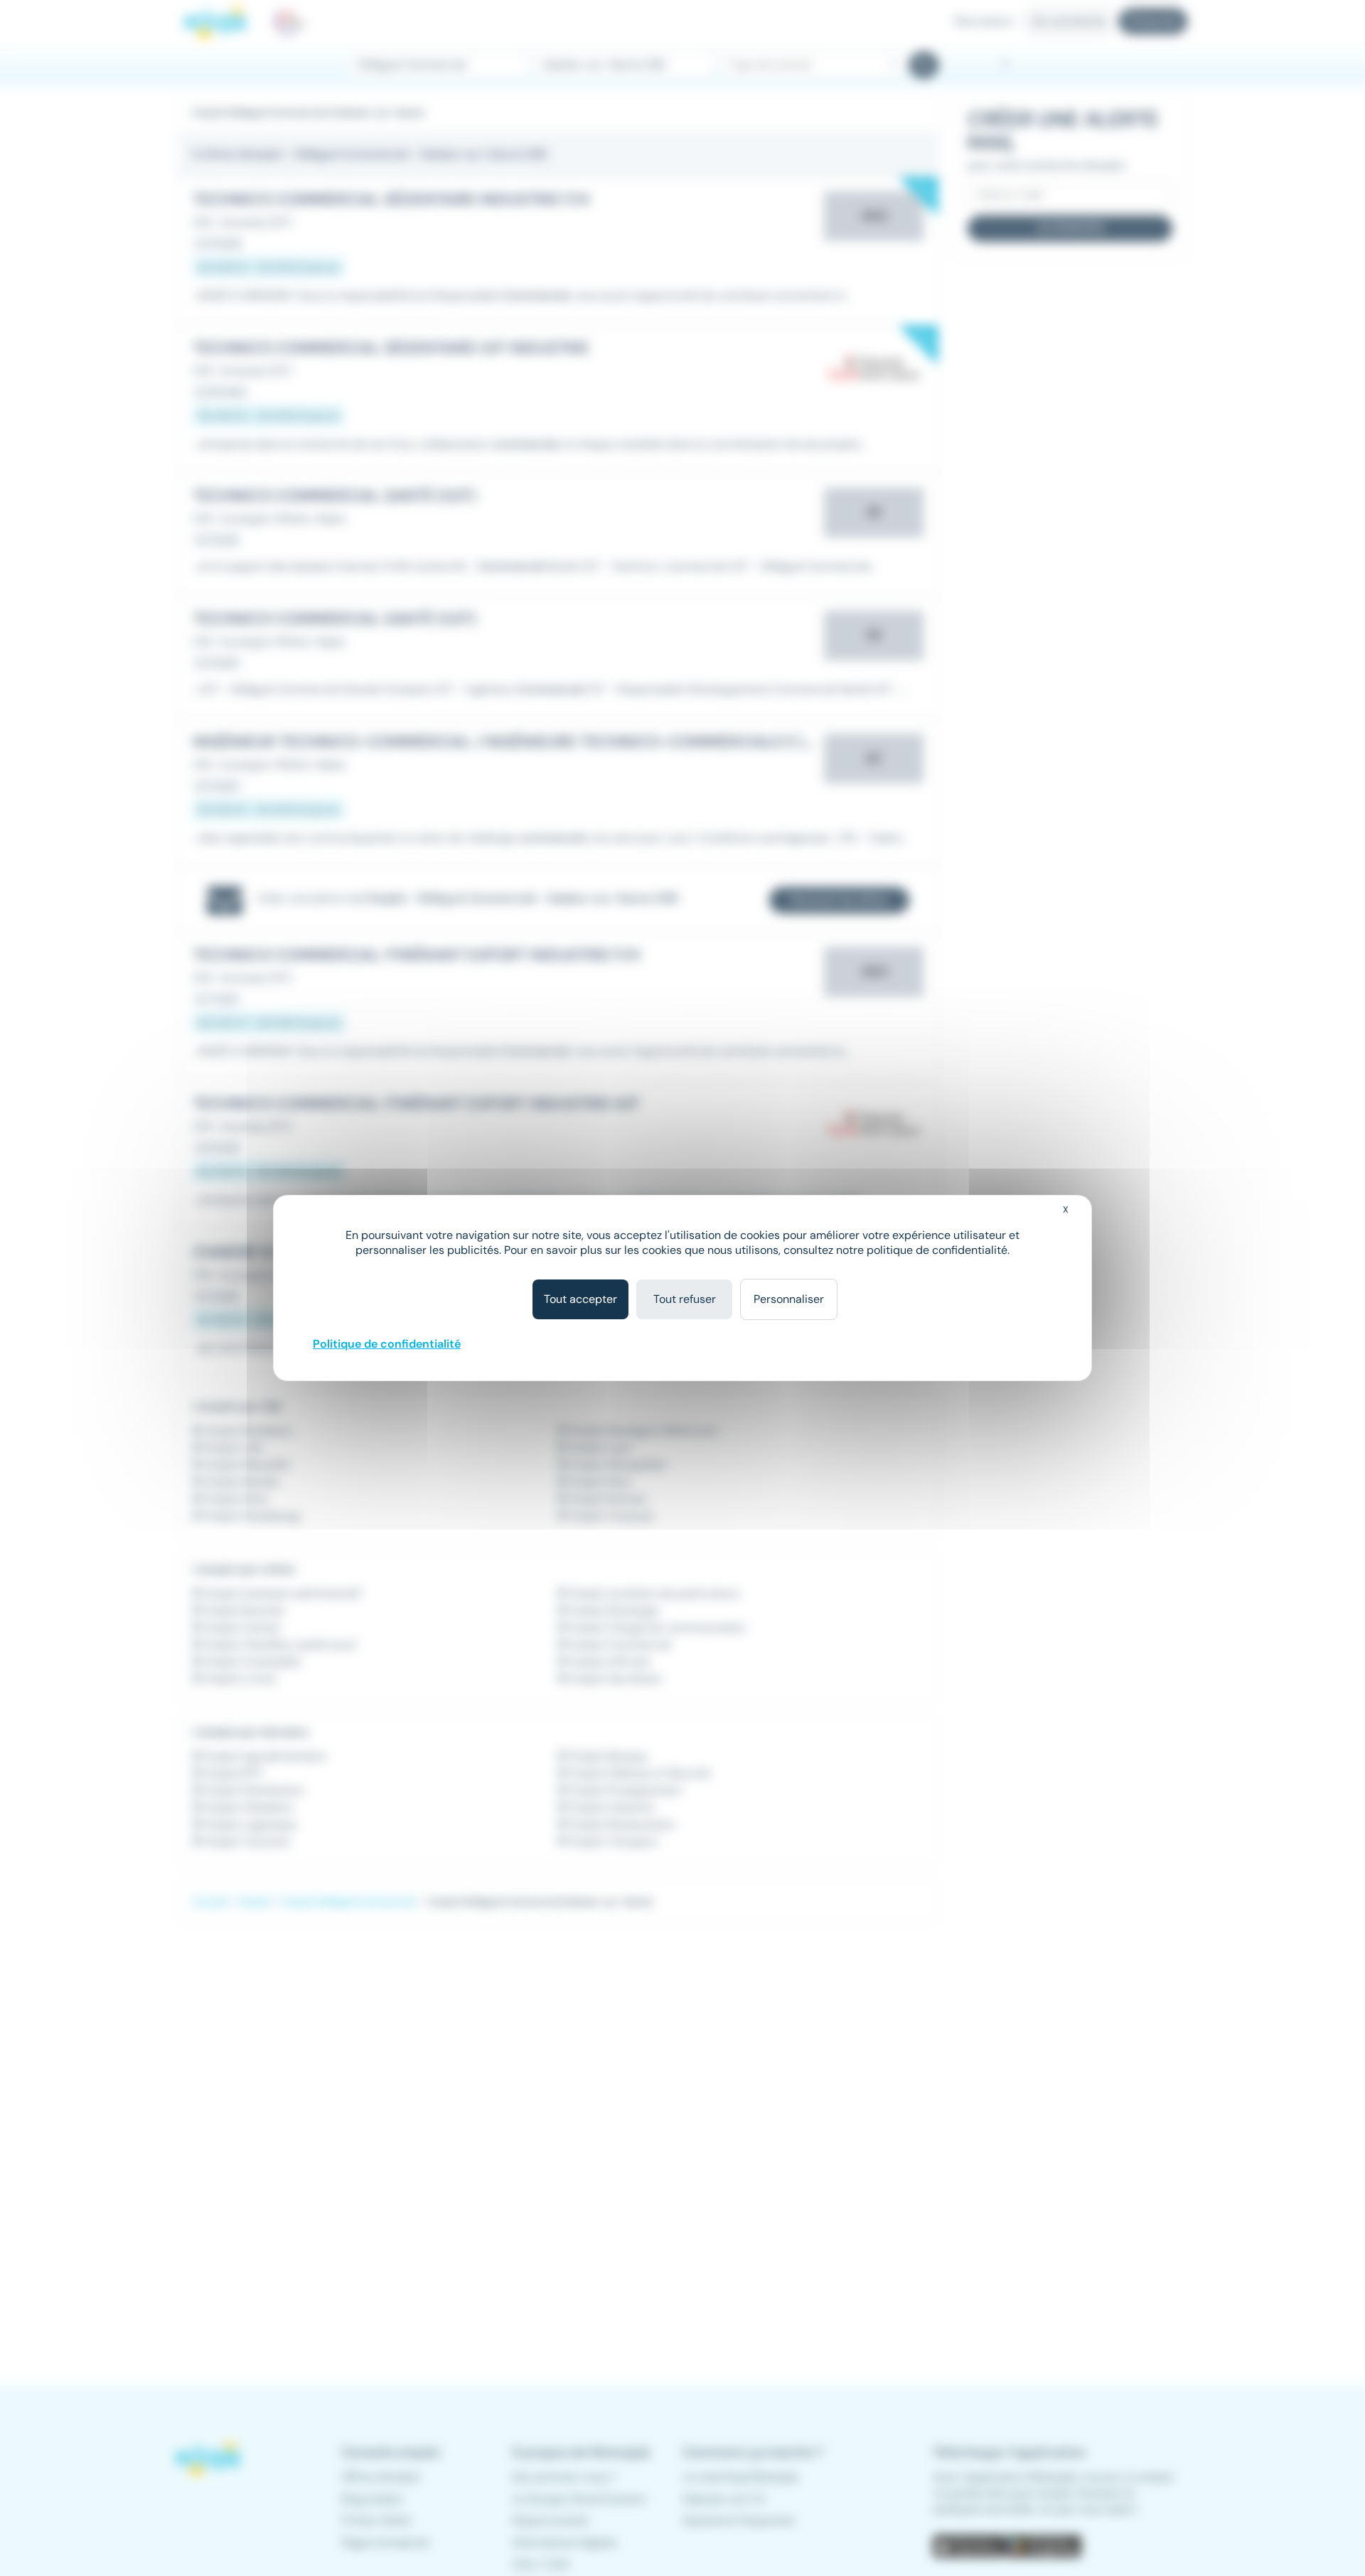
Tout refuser (685, 1299)
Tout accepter (580, 1299)
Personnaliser (789, 1299)
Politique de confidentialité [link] (387, 1344)
